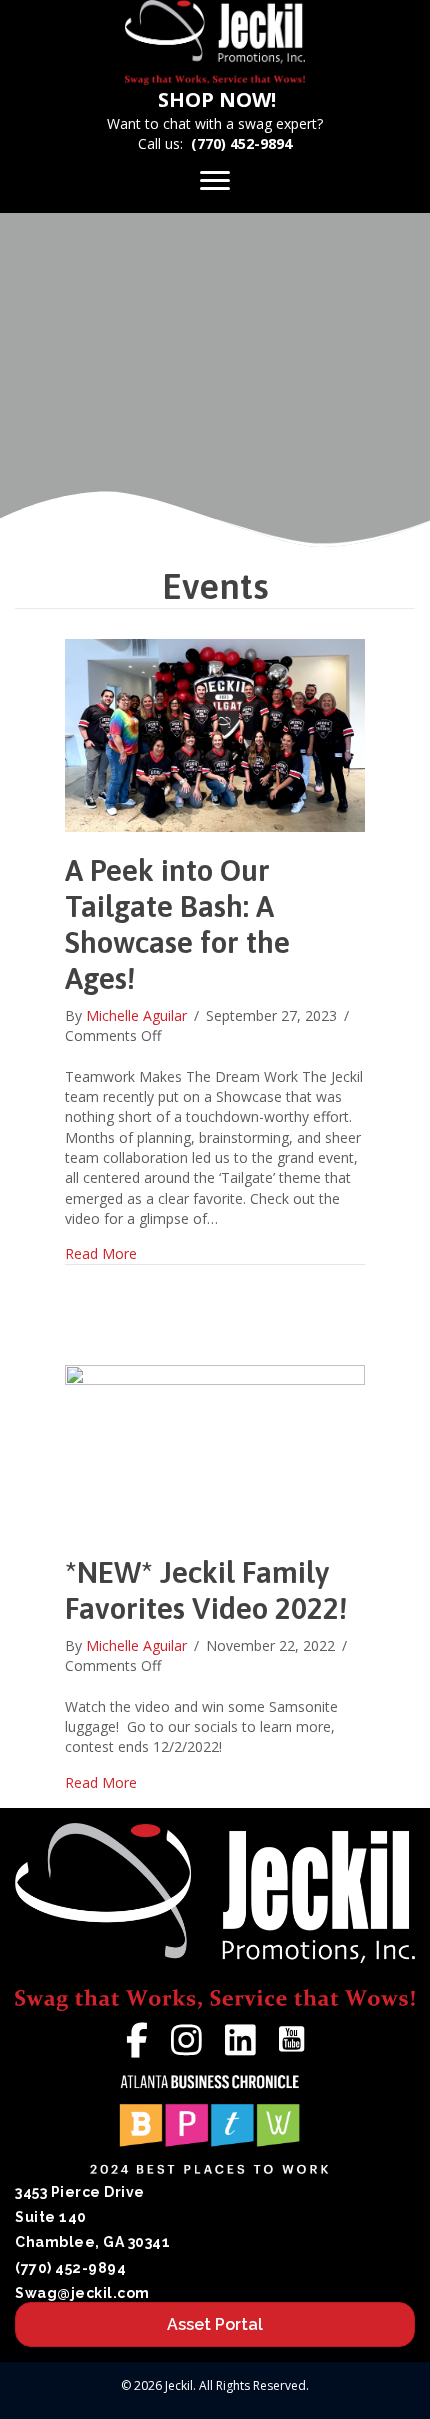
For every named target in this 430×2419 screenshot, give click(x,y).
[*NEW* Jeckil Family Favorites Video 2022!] (215, 1448)
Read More (101, 1253)
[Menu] (215, 181)
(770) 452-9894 (241, 143)
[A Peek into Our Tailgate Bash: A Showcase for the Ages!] (215, 733)
